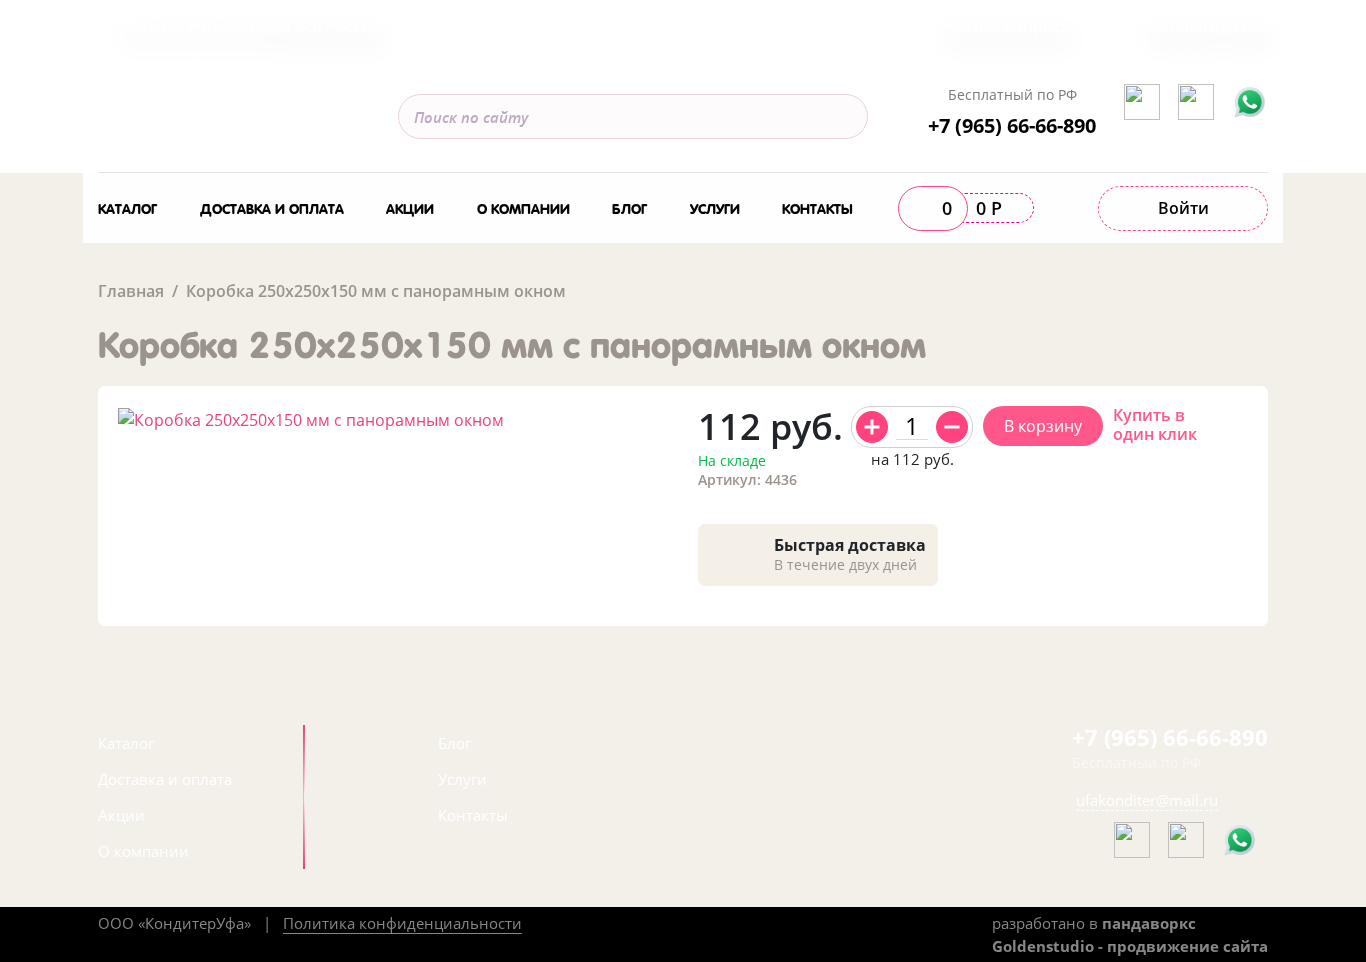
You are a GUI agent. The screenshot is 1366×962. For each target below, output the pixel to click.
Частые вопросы (1008, 26)
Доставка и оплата (272, 207)
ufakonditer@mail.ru (1147, 800)
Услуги (715, 207)
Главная (131, 291)
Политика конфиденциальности (402, 923)
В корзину (1043, 426)
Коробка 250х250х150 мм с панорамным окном (376, 291)
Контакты (817, 207)
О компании (523, 207)
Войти (1183, 208)
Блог (629, 207)
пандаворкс (1149, 923)
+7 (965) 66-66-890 (1012, 125)
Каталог (127, 207)
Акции (410, 207)
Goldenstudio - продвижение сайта (1130, 946)
